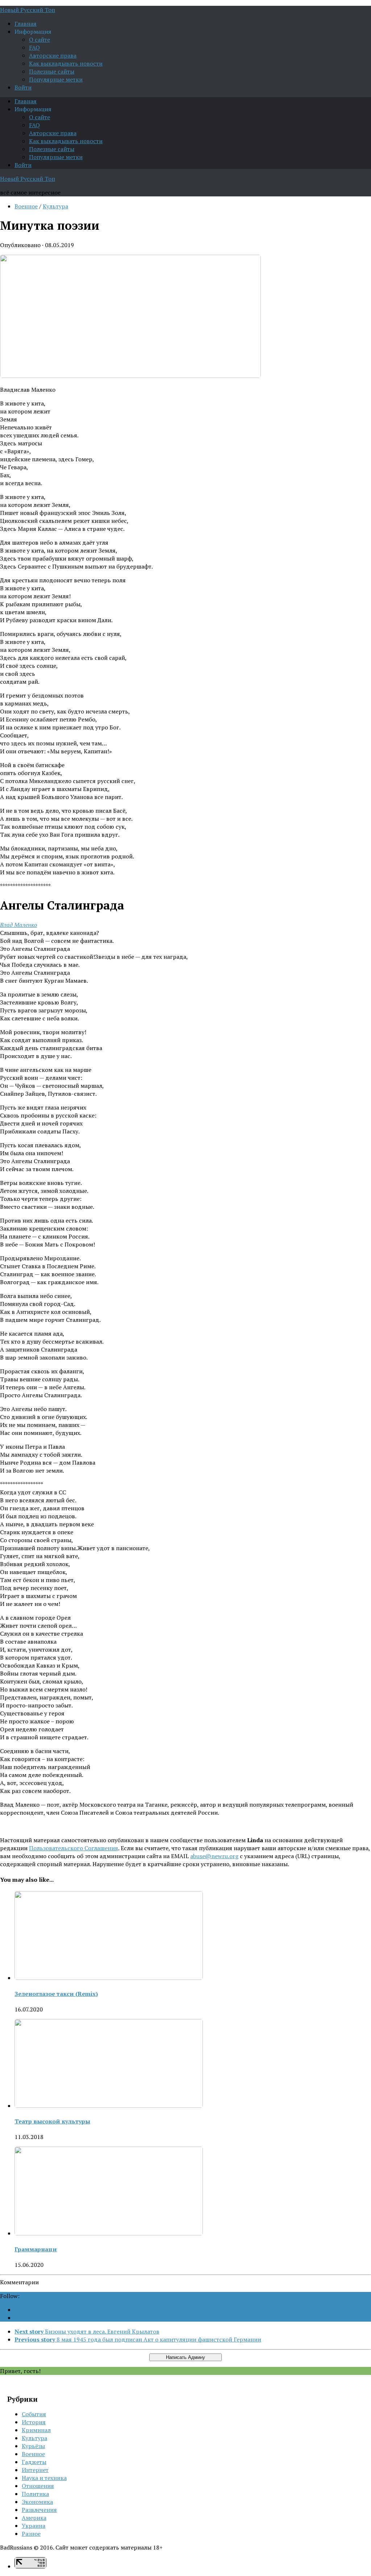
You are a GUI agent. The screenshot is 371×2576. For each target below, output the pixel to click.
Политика (35, 2494)
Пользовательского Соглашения (74, 1848)
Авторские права (53, 55)
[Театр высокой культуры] (109, 2106)
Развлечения (39, 2510)
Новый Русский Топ (28, 10)
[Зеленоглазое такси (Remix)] (109, 1978)
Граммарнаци (36, 2249)
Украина (34, 2526)
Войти (23, 87)
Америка (34, 2518)
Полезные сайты (52, 71)
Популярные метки (56, 79)
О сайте (39, 39)
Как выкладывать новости (66, 63)
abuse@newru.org (214, 1856)
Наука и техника (44, 2478)
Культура (55, 206)
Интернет (35, 2470)
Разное (31, 2534)
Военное (26, 206)
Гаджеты (34, 2462)
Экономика (37, 2502)
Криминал (36, 2430)
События (34, 2414)
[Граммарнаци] (109, 2233)
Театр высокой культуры (52, 2121)
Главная (26, 24)
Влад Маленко (18, 925)
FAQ (34, 47)
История (34, 2422)
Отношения (38, 2486)
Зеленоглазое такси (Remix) (56, 1994)
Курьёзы (33, 2446)
